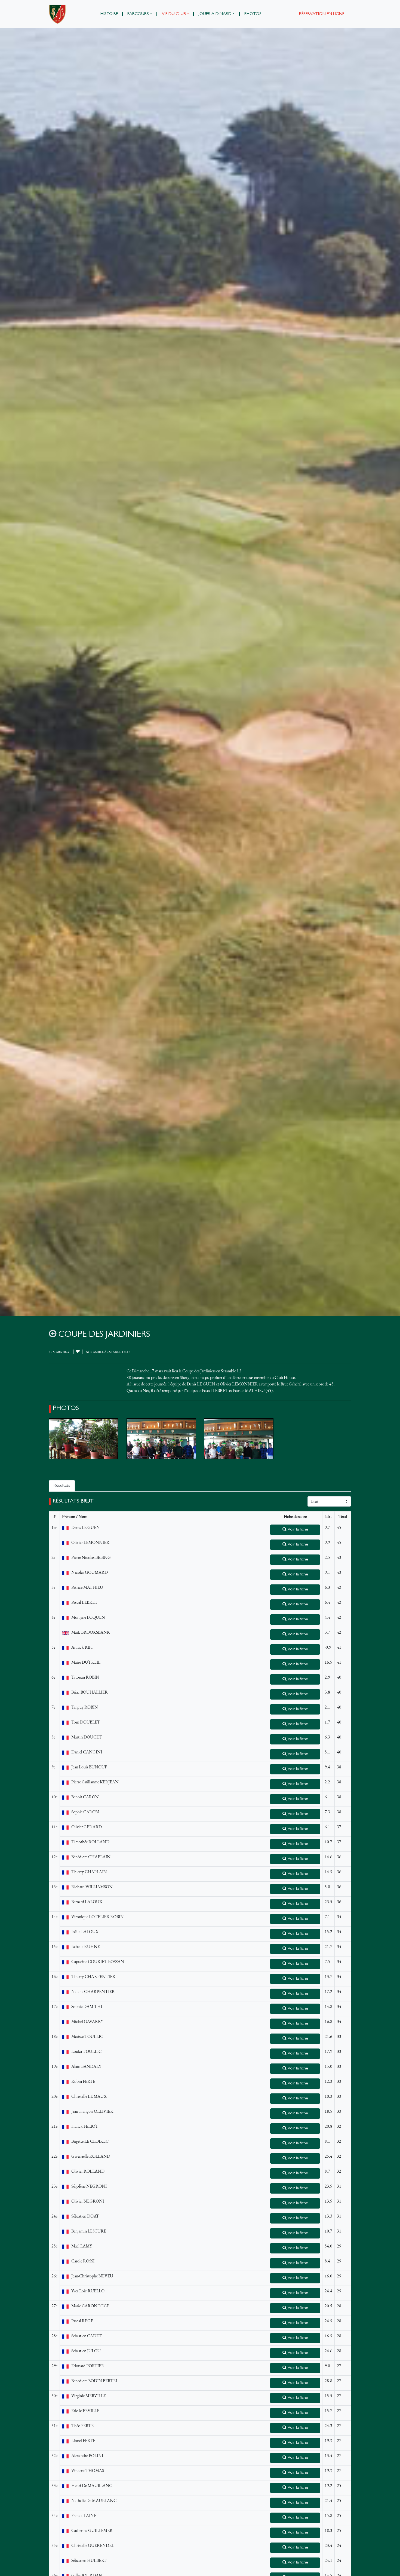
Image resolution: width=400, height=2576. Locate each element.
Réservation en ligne (322, 14)
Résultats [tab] (62, 1486)
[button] (140, 14)
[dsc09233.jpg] (161, 1439)
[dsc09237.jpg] (239, 1439)
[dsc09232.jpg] (84, 1439)
